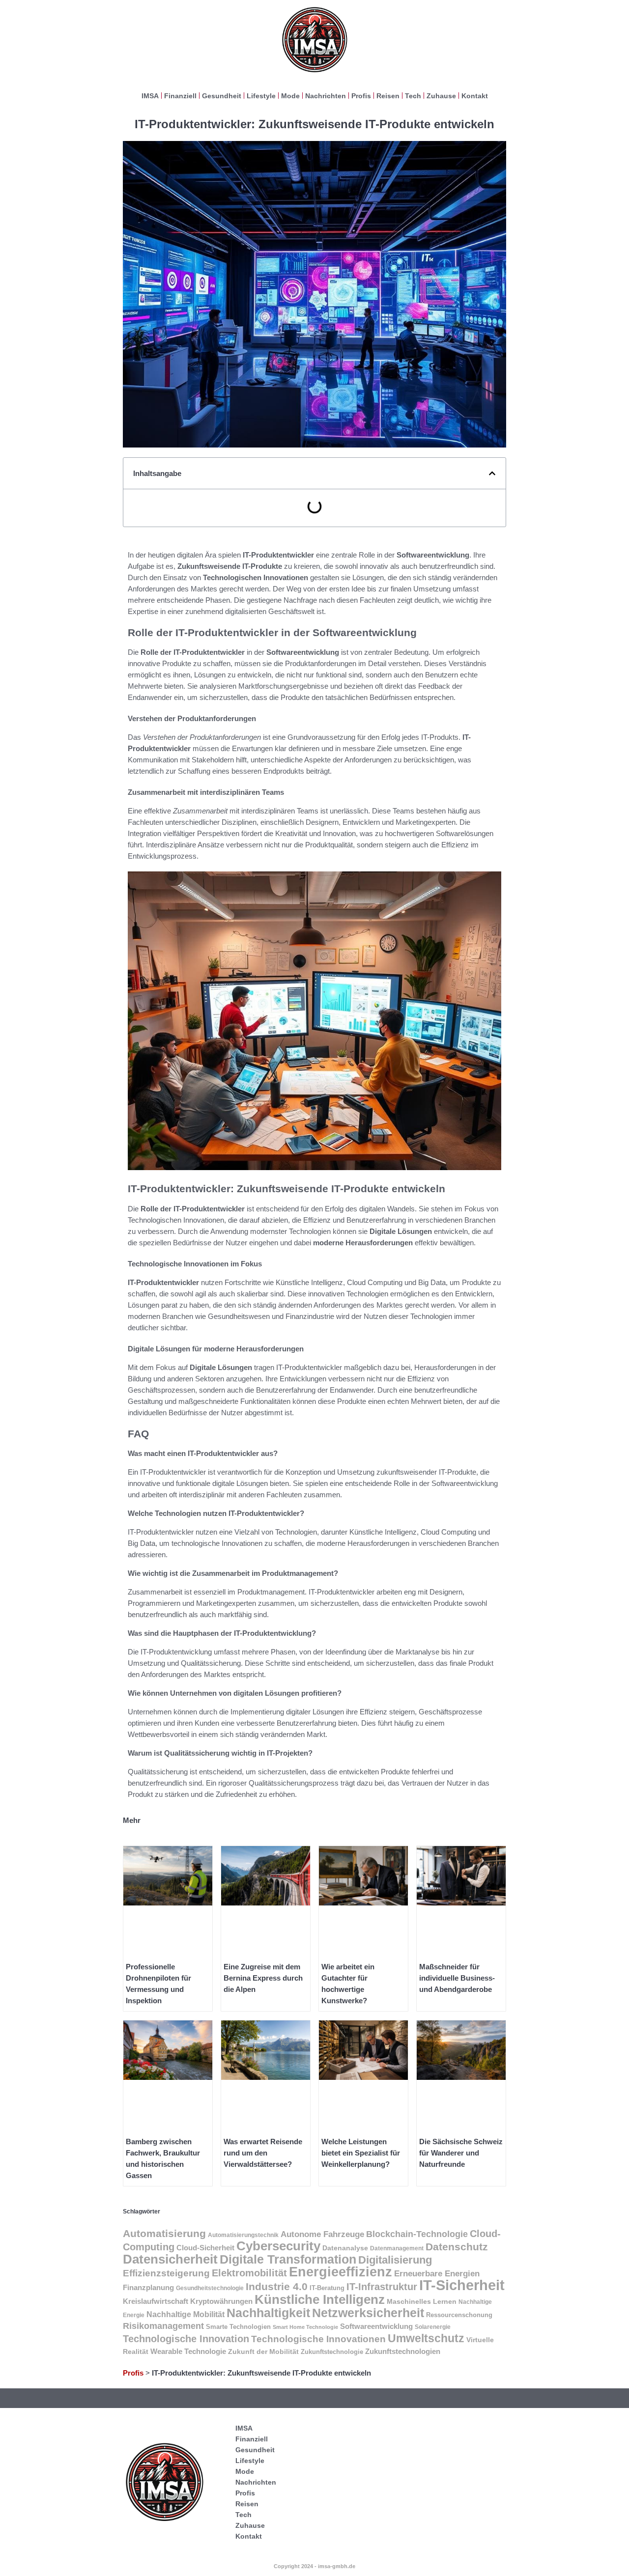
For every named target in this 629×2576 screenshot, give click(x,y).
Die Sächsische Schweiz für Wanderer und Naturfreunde (461, 2153)
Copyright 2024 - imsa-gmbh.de (314, 2566)
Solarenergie (433, 2327)
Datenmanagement (397, 2248)
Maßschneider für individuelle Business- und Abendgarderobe (457, 1978)
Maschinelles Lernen (422, 2301)
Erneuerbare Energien (437, 2274)
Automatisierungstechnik (243, 2235)
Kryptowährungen (221, 2301)
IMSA (150, 96)
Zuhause (441, 96)
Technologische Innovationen (318, 2339)
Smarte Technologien (238, 2327)
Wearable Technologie (188, 2351)
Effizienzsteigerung (166, 2273)
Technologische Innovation (186, 2339)
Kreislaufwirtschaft (156, 2301)
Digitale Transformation (288, 2259)
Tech (413, 96)
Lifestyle (261, 96)
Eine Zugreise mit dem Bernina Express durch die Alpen (263, 1978)
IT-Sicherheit (462, 2285)
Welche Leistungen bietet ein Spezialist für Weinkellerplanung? (361, 2153)
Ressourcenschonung (459, 2315)
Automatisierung (164, 2233)
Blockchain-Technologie (417, 2234)
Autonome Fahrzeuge (322, 2234)
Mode (290, 96)
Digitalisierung (395, 2260)
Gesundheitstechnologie (210, 2288)
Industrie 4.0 (277, 2286)
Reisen (388, 96)
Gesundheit (222, 96)
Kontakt (475, 96)
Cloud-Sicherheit (205, 2248)
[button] (492, 473)
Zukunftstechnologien (403, 2351)
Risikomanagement (163, 2326)
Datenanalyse (345, 2248)
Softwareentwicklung (376, 2326)
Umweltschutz (426, 2338)
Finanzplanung (148, 2287)
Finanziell (180, 96)
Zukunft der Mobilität (263, 2352)
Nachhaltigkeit (268, 2313)
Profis (361, 96)
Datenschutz (457, 2247)
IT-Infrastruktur (382, 2286)
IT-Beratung (327, 2288)
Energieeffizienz (341, 2272)
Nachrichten (326, 96)
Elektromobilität (249, 2273)
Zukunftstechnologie (332, 2352)
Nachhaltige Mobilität (186, 2314)
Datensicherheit (170, 2259)
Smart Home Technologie (305, 2327)
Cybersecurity (278, 2246)
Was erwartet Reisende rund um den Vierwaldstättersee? (263, 2153)
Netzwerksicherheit (368, 2313)
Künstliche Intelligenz (320, 2299)
